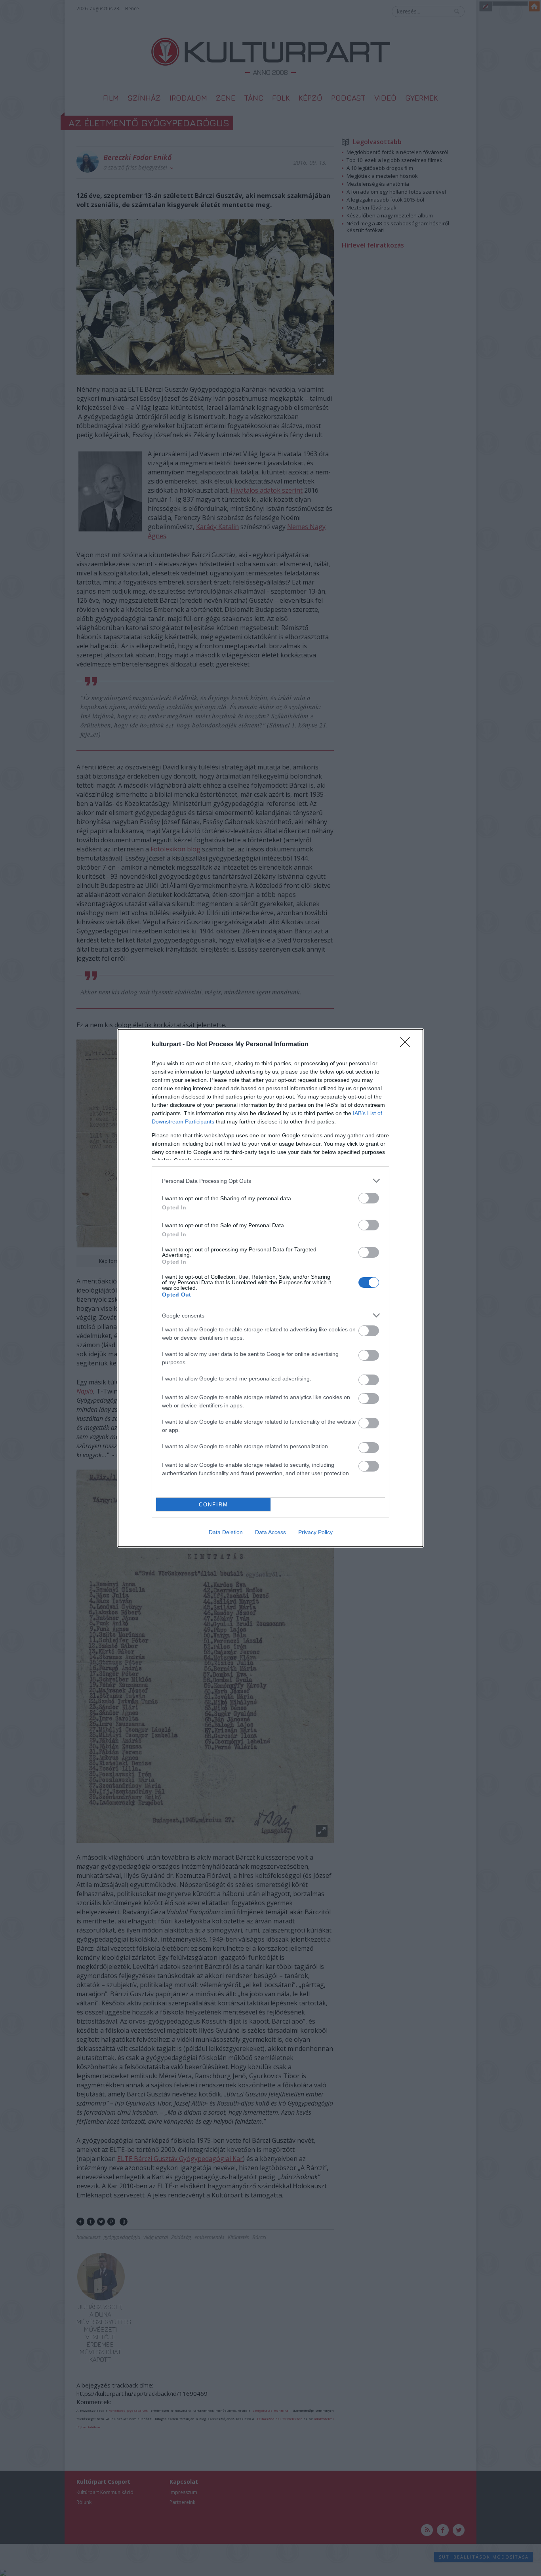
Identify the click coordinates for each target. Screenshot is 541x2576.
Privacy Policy (315, 1532)
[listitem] (270, 1181)
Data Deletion (226, 1532)
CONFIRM (213, 1505)
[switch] (369, 1198)
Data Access (270, 1532)
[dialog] (270, 1288)
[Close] (408, 1045)
